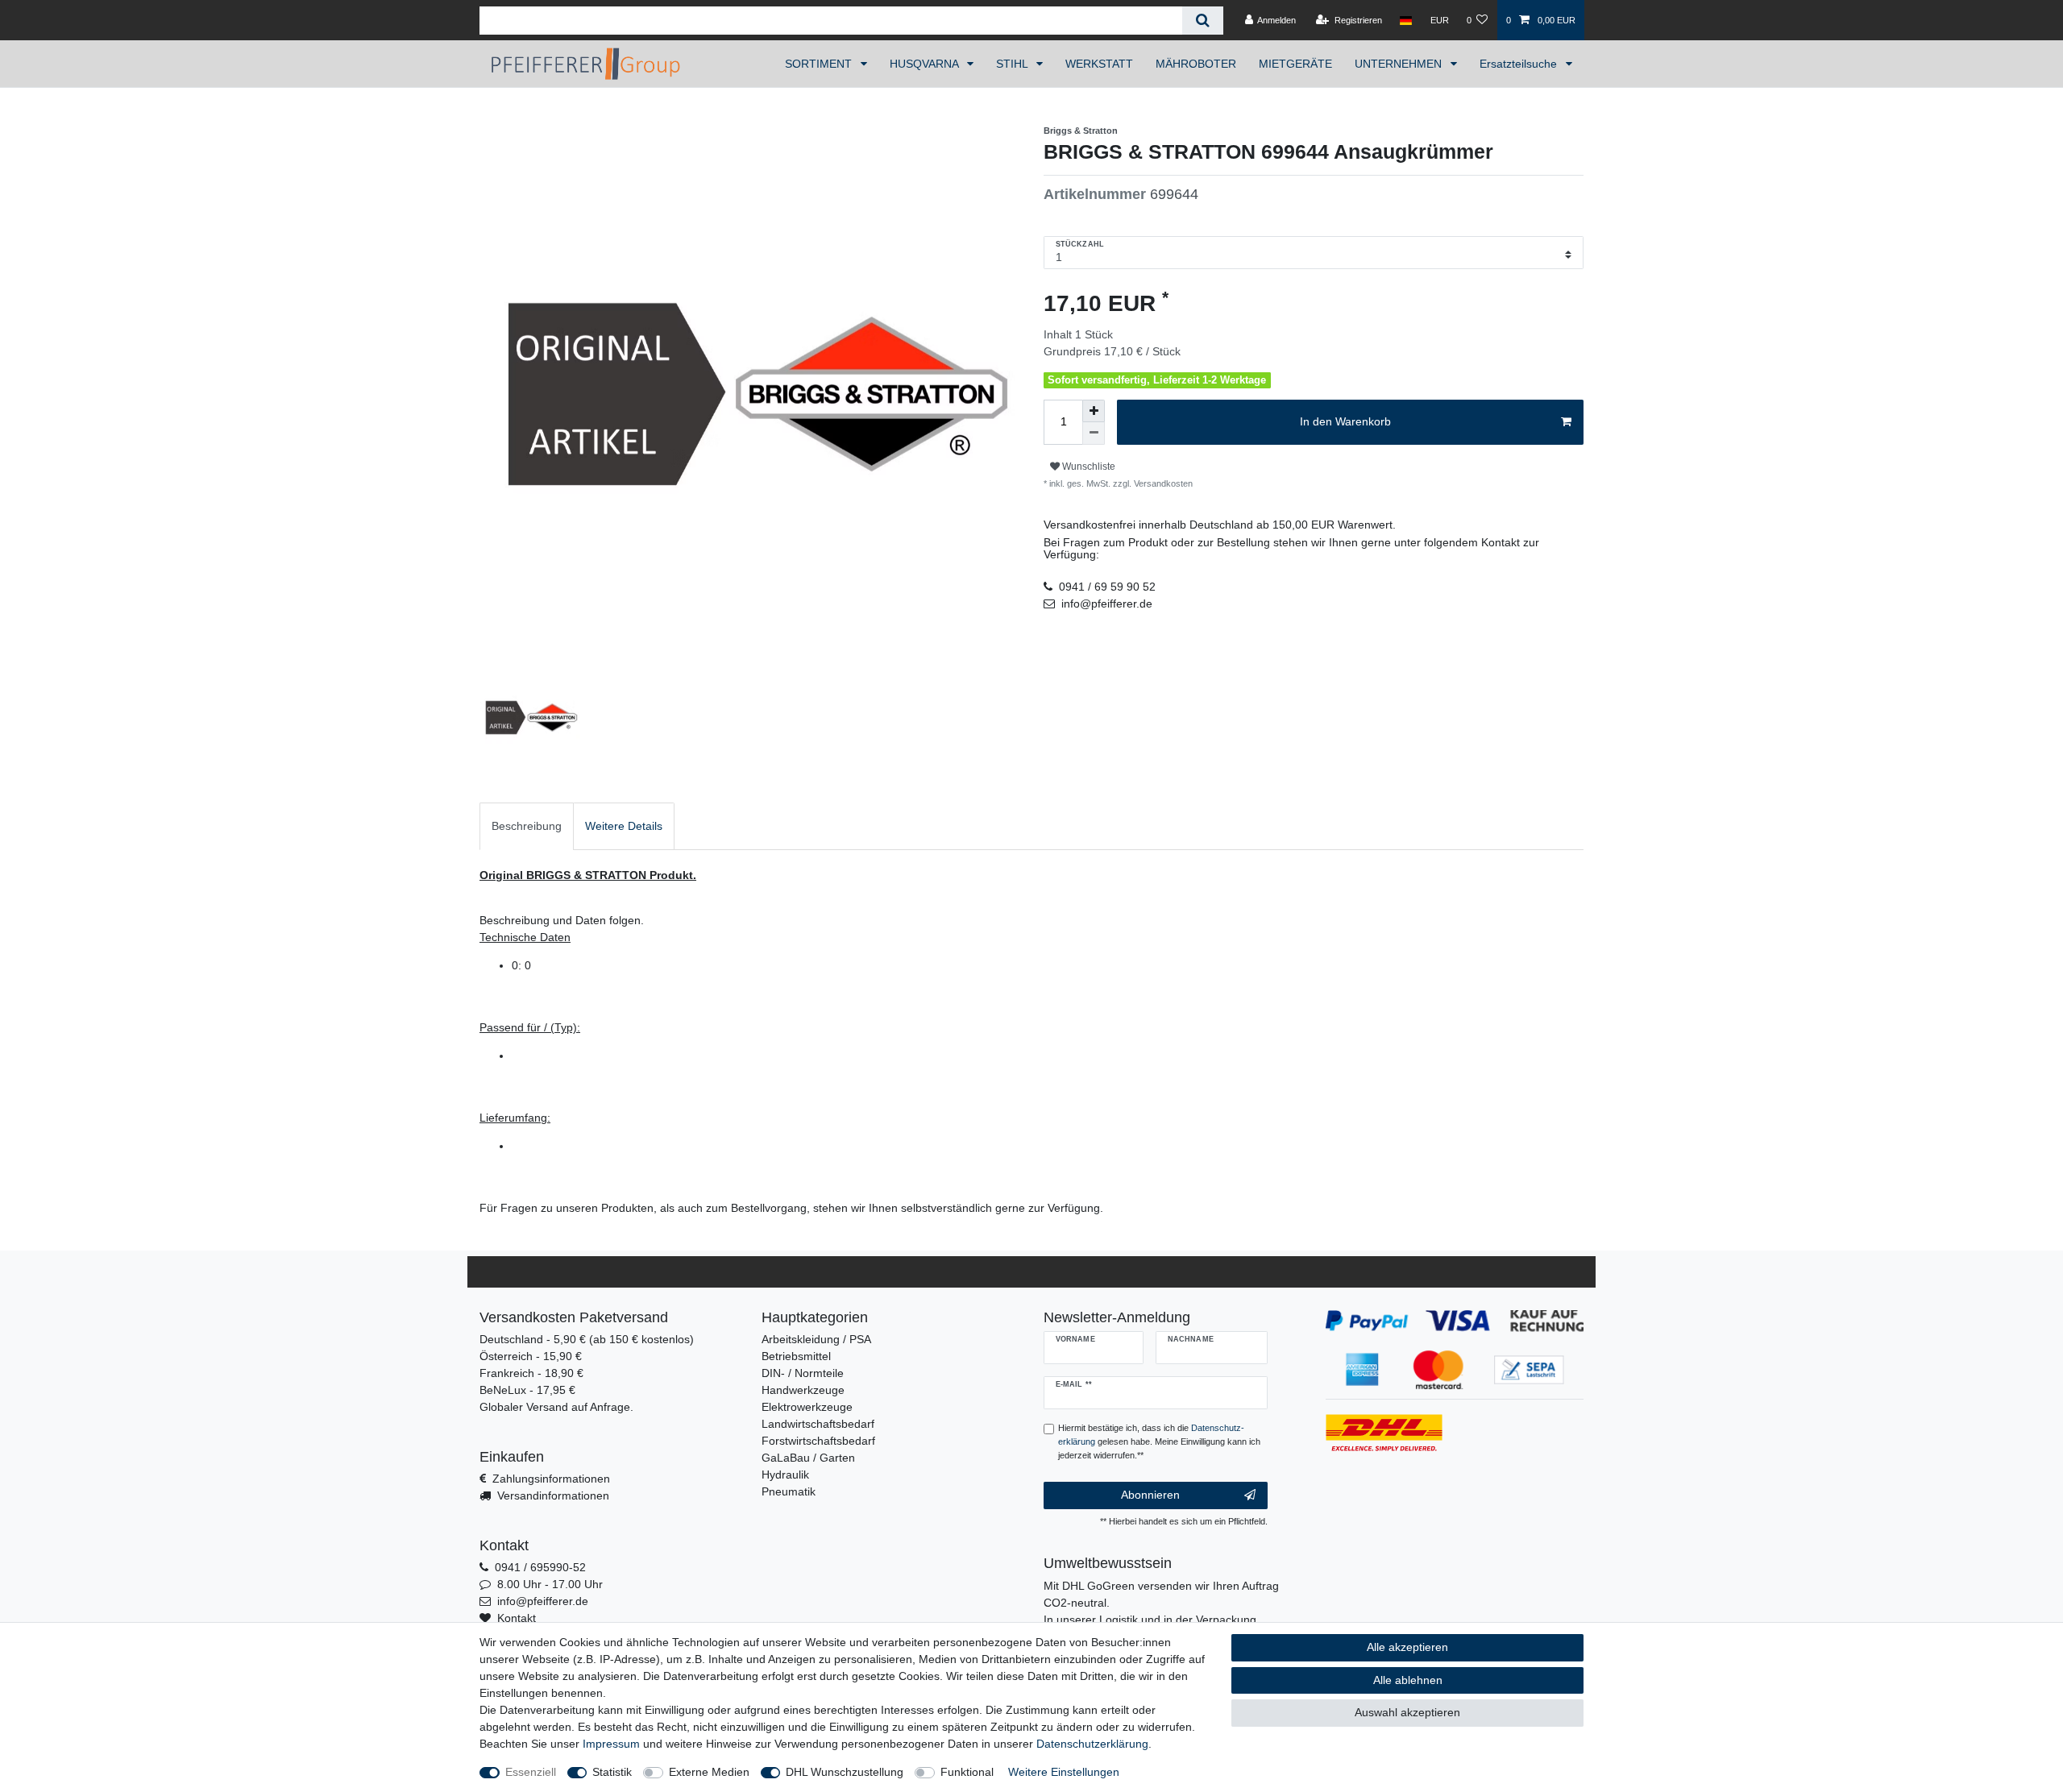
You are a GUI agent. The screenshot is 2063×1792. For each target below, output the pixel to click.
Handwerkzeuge (803, 1390)
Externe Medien (709, 1772)
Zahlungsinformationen (551, 1479)
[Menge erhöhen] (1094, 411)
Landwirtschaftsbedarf (818, 1424)
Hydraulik (785, 1475)
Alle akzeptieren (1407, 1647)
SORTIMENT (820, 64)
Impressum (611, 1744)
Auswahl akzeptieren (1407, 1712)
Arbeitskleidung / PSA (816, 1339)
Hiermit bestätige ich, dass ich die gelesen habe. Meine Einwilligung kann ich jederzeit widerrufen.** (1159, 1441)
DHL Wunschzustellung (845, 1772)
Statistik (612, 1772)
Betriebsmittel (796, 1356)
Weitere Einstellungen (1064, 1772)
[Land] (1406, 20)
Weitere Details (624, 826)
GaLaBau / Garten (808, 1458)
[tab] (527, 826)
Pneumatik (789, 1491)
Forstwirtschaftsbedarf (818, 1441)
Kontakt (517, 1618)
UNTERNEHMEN (1400, 64)
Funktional (967, 1772)
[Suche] (1203, 21)
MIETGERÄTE (1295, 64)
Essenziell (531, 1772)
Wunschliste (1088, 467)
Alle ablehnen (1408, 1680)
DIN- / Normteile (803, 1373)
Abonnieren (1150, 1495)
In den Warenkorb (1345, 421)
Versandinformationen (553, 1495)
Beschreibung (527, 826)
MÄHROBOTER (1196, 64)
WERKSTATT (1099, 64)
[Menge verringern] (1094, 433)
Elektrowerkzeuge (807, 1407)
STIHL (1013, 64)
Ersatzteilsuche (1520, 64)
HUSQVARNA (926, 64)
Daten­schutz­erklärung (1092, 1744)
